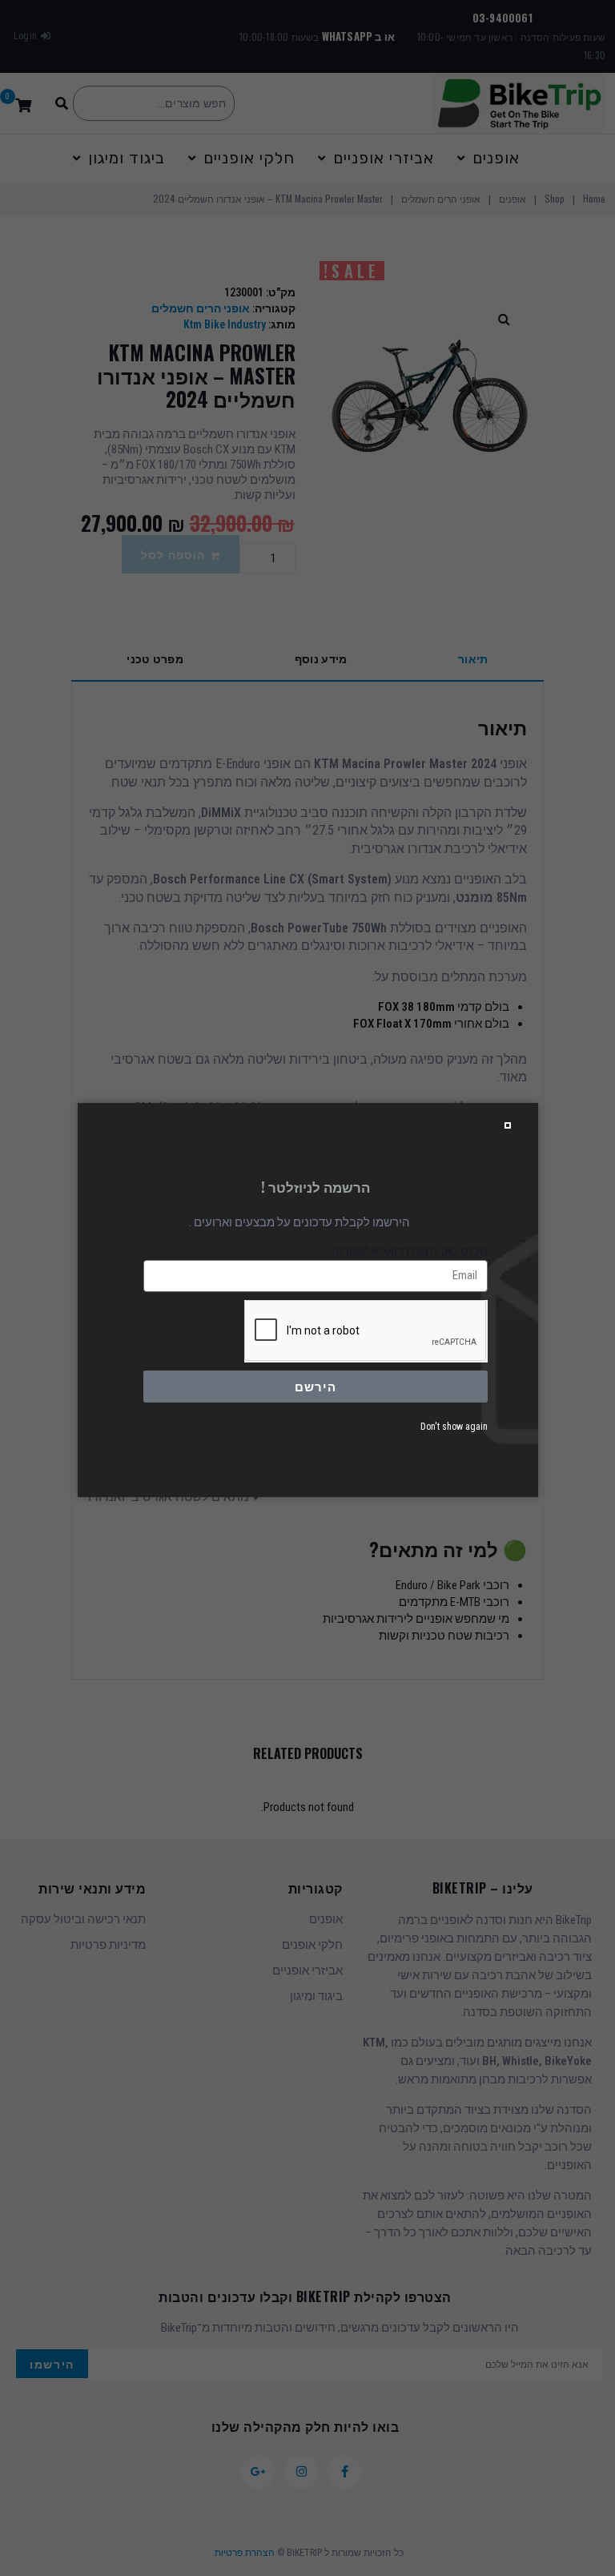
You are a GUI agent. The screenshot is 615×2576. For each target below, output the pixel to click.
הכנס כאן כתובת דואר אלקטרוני (410, 1251)
